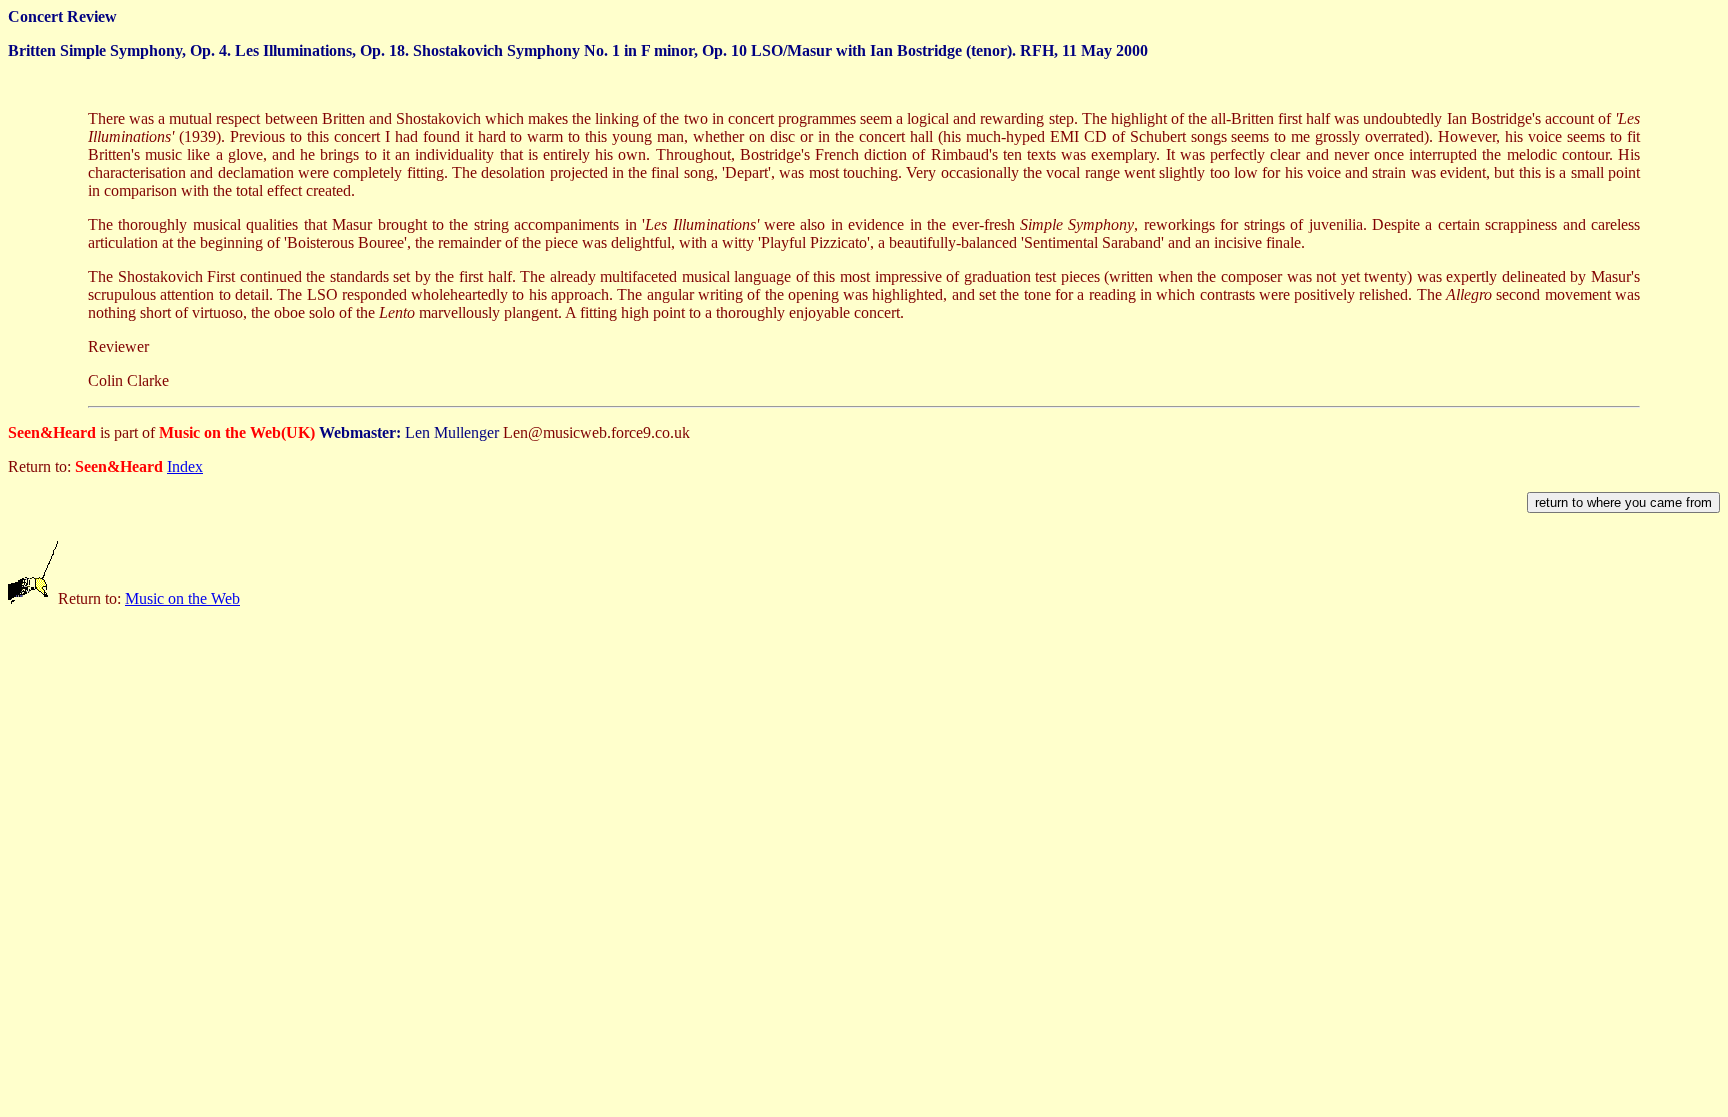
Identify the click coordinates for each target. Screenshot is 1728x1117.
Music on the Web (182, 598)
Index (185, 466)
